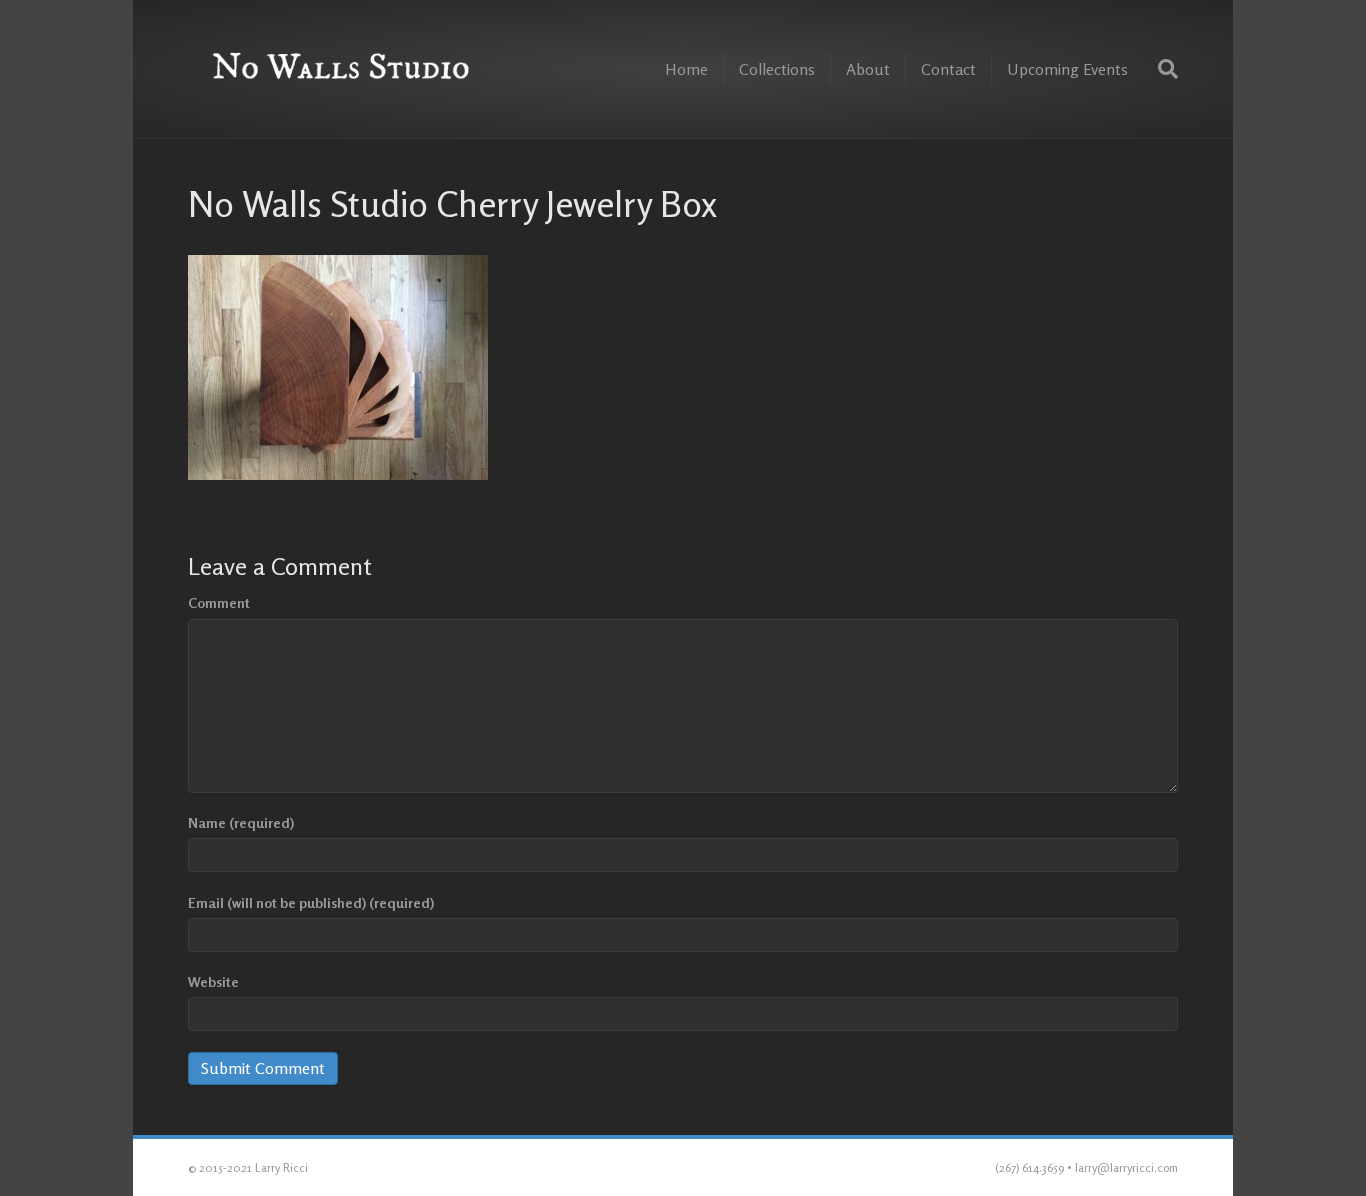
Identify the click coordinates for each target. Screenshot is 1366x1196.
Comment (219, 602)
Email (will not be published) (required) (311, 902)
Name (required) (241, 822)
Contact (948, 69)
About (868, 69)
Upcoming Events (1067, 69)
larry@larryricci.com (1126, 1167)
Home (686, 69)
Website (213, 981)
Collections (777, 69)
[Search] (1160, 69)
